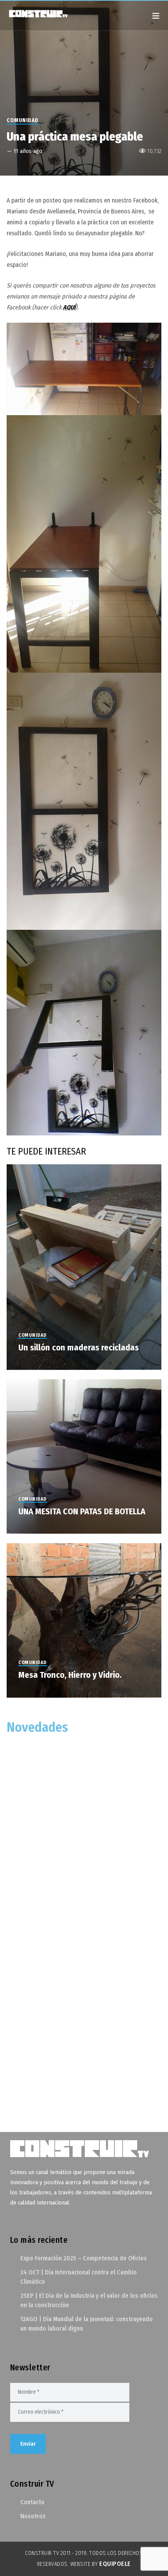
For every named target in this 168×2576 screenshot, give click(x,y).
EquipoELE (115, 2564)
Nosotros (33, 2516)
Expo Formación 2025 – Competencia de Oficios (84, 2258)
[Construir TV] (46, 13)
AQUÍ (69, 307)
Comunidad (23, 120)
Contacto (32, 2502)
